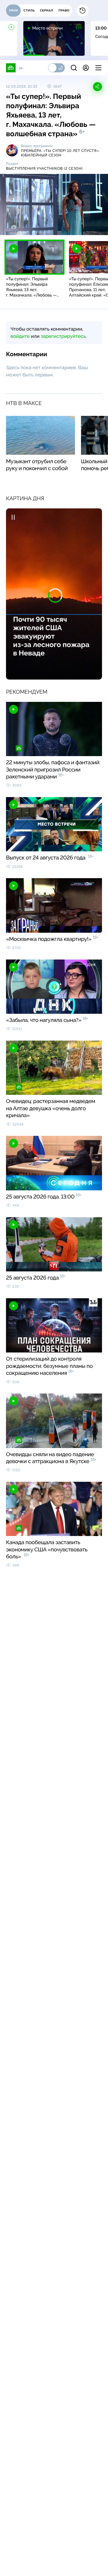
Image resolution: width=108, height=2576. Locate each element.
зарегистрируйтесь (63, 336)
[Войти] (86, 68)
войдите (20, 336)
